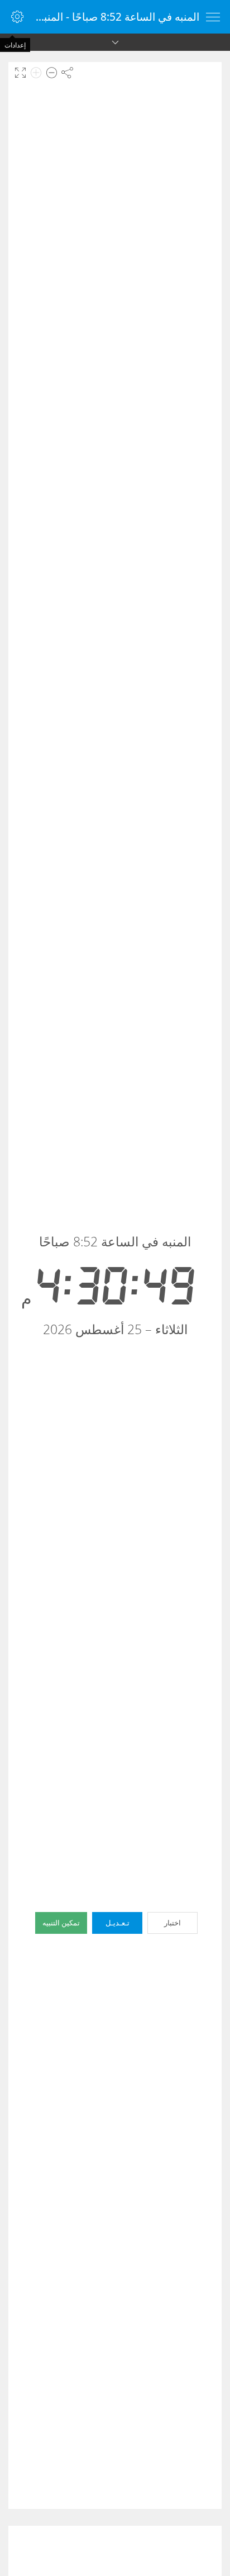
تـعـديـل (118, 1923)
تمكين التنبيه (61, 1923)
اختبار (172, 1923)
